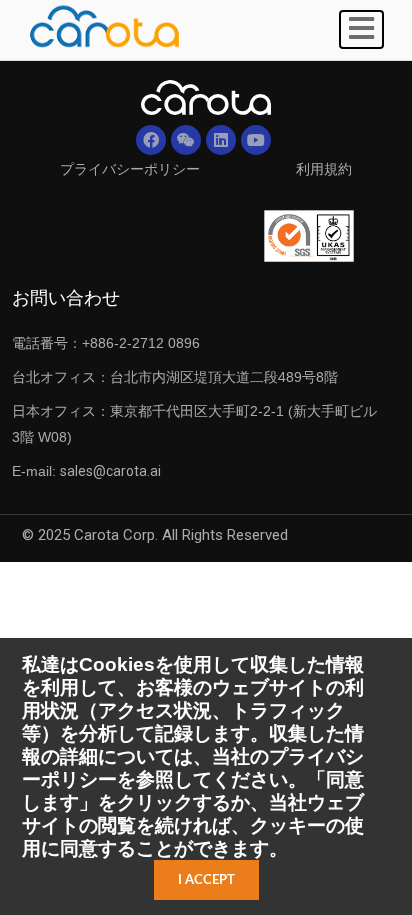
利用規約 (324, 169)
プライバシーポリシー (130, 169)
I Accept (206, 880)
